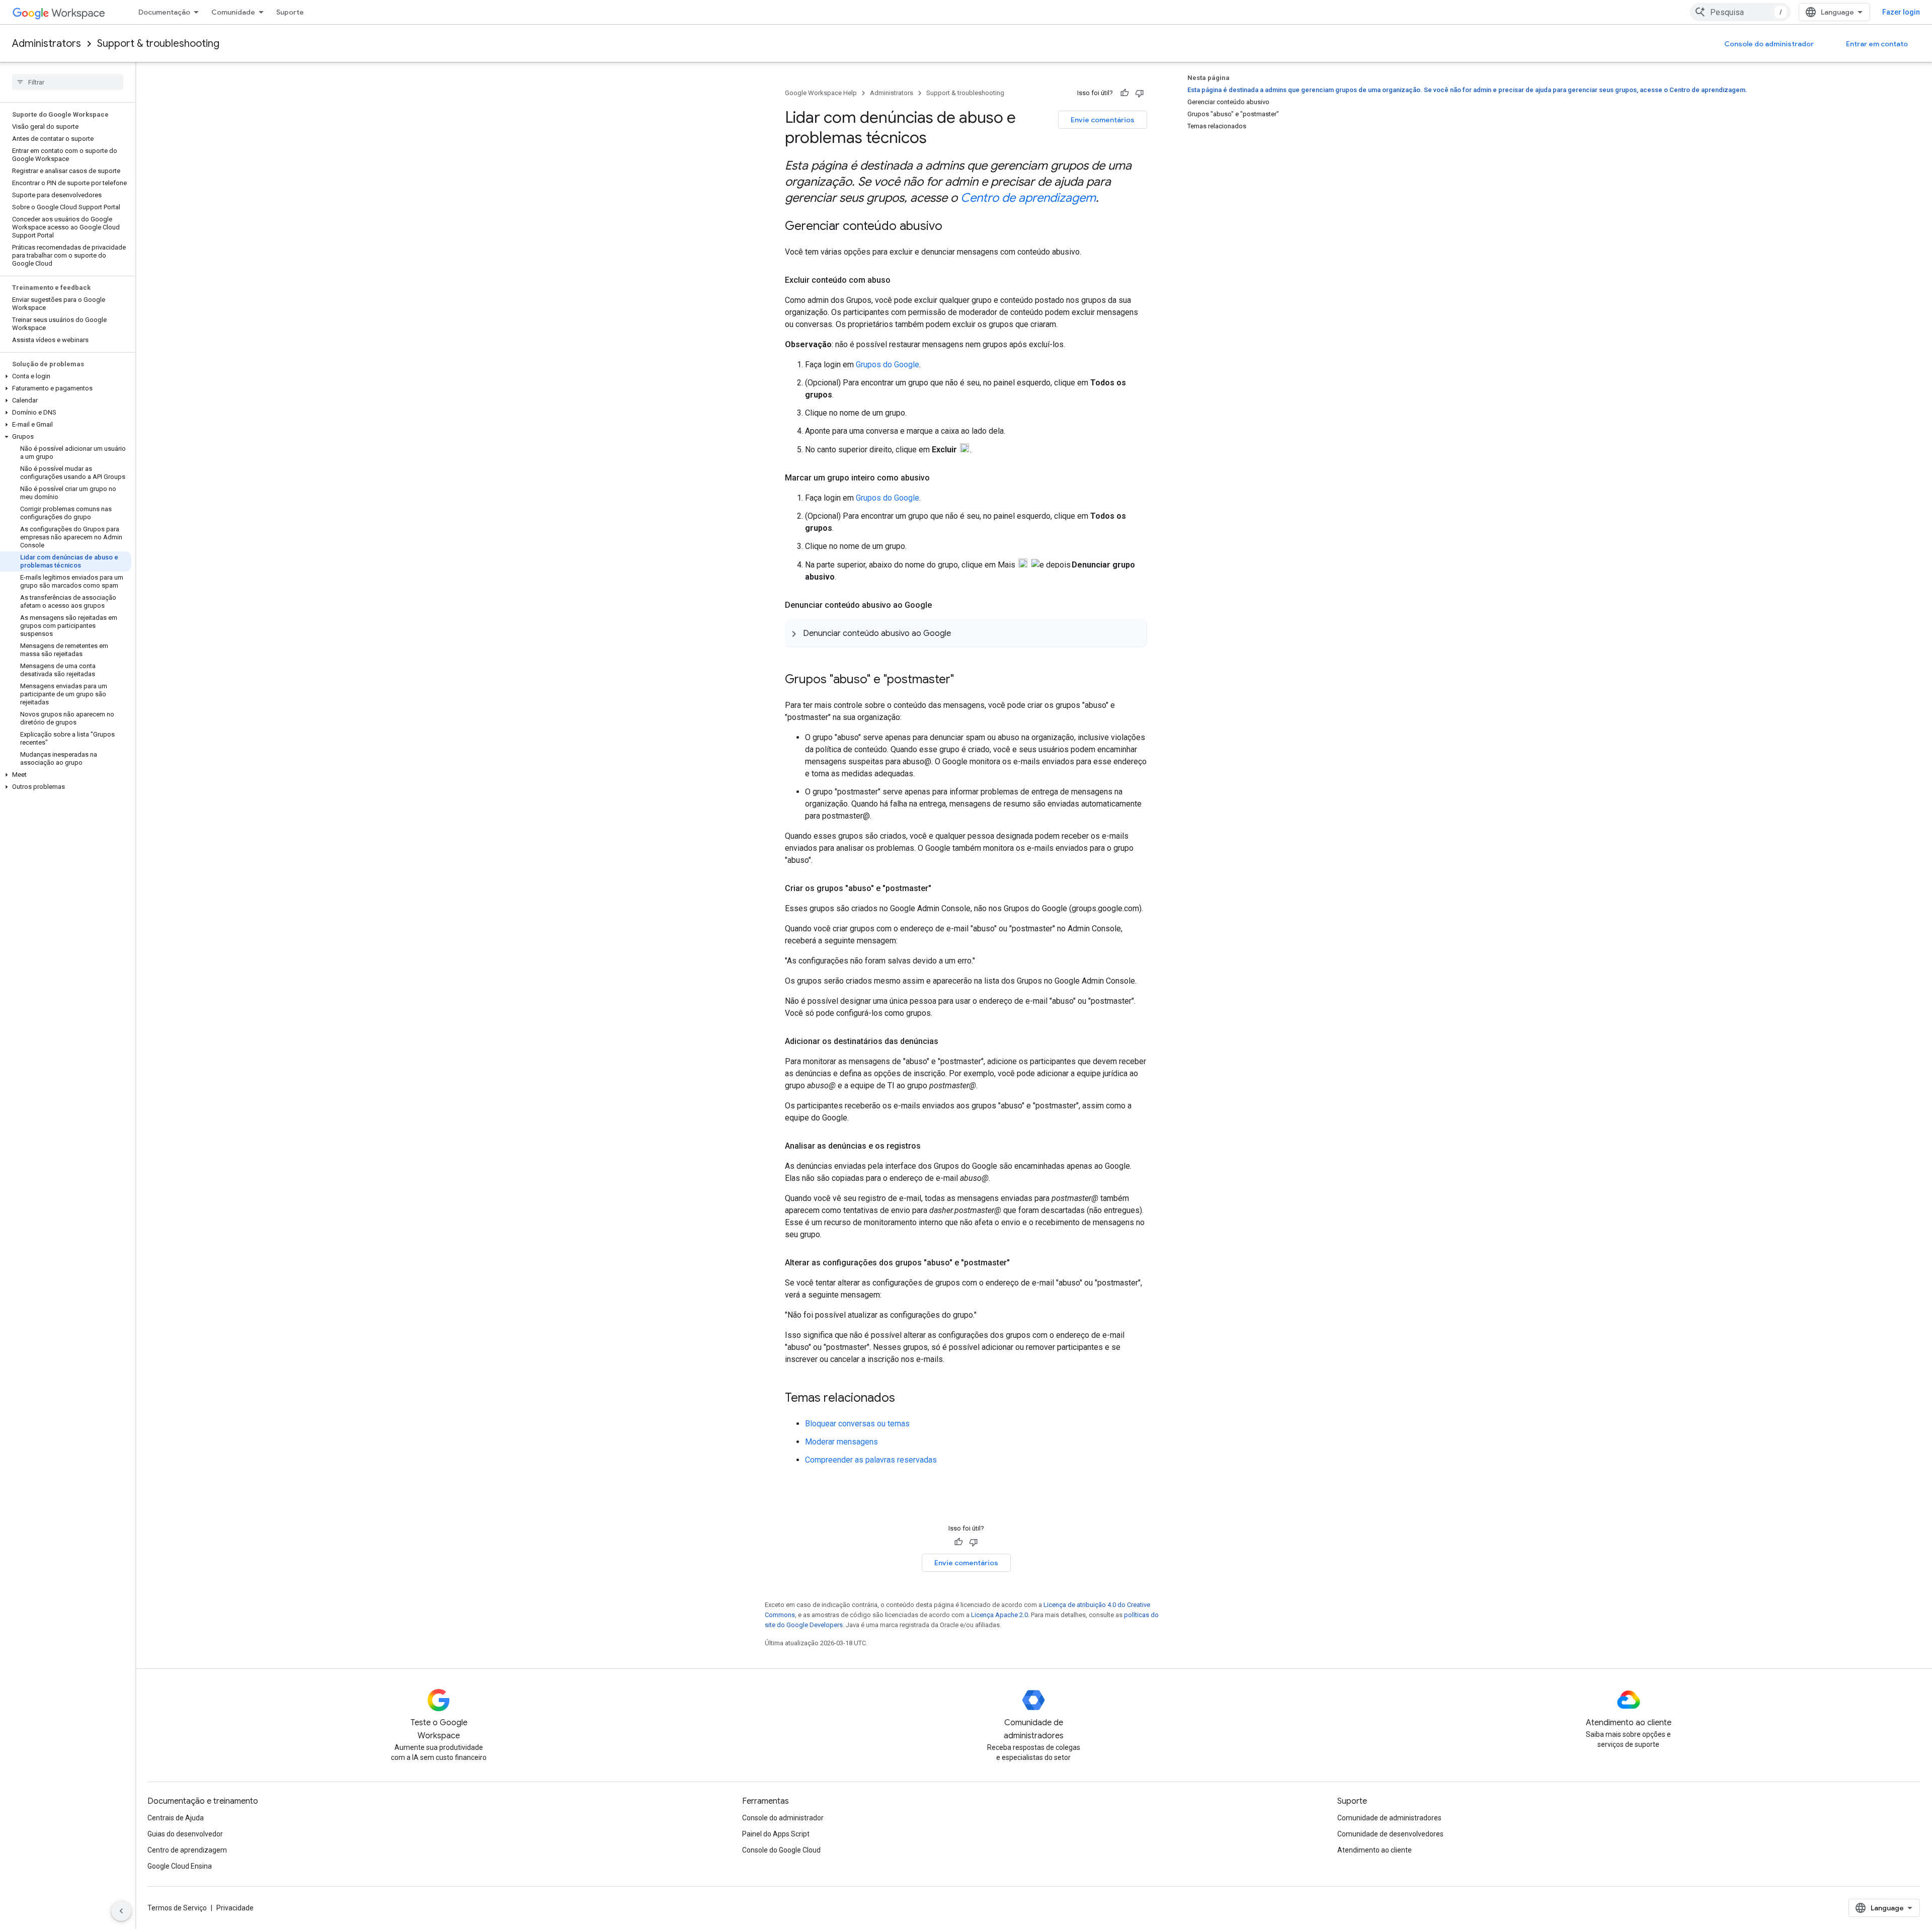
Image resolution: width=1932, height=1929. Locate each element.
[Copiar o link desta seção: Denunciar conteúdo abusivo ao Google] (942, 605)
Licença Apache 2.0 (999, 1615)
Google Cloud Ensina (180, 1866)
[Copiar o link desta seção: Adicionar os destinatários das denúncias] (948, 1041)
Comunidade (233, 12)
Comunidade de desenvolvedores (1390, 1834)
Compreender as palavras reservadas (871, 1460)
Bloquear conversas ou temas (857, 1424)
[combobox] (1740, 12)
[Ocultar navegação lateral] (121, 1911)
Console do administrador (1769, 44)
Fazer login (1901, 12)
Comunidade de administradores (1389, 1818)
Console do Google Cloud (781, 1850)
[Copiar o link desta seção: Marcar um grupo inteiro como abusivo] (940, 478)
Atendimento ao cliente (1375, 1850)
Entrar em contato (1877, 44)
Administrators (47, 44)
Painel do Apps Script (776, 1834)
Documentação (164, 12)
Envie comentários (1103, 120)
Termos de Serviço (177, 1908)
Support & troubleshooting (158, 44)
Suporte (290, 12)
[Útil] (1124, 93)
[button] (66, 376)
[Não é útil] (1140, 93)
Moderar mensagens (841, 1442)
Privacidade (235, 1908)
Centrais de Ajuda (176, 1818)
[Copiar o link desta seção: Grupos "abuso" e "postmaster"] (964, 680)
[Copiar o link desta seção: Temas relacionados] (905, 1399)
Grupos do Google (888, 365)
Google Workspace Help (821, 93)
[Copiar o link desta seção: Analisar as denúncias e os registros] (931, 1146)
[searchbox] (68, 82)
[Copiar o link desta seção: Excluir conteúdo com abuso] (901, 280)
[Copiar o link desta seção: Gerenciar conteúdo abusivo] (952, 227)
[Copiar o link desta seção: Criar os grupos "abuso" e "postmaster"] (941, 889)
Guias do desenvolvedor (185, 1834)
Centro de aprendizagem (1028, 198)
